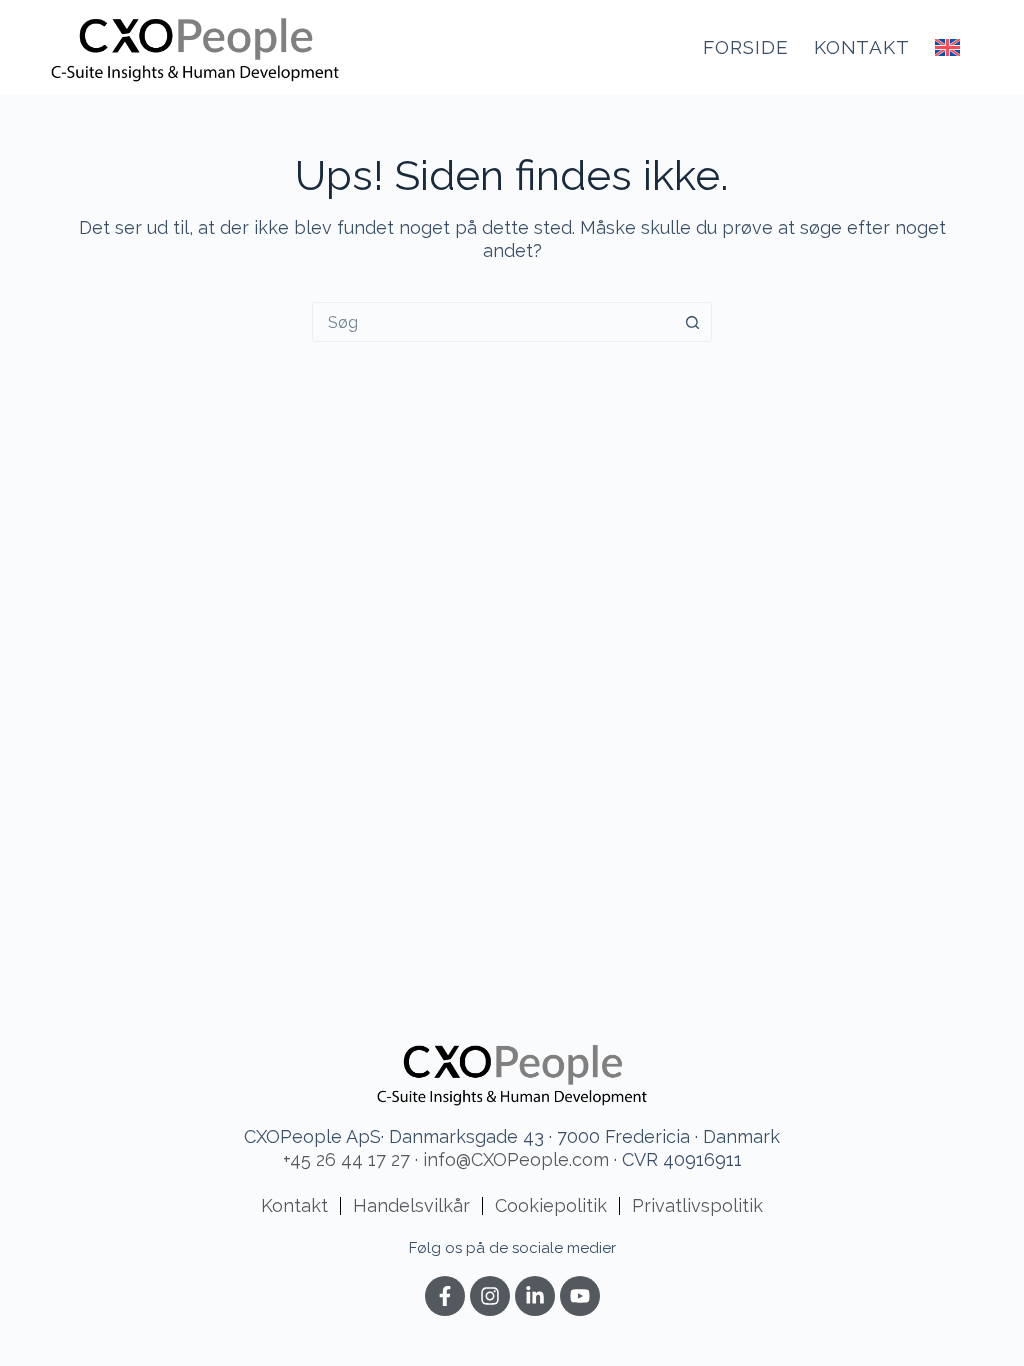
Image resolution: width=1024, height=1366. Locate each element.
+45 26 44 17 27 (346, 1159)
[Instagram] (490, 1296)
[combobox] (493, 322)
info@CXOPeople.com (516, 1159)
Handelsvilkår (411, 1205)
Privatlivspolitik (697, 1205)
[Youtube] (580, 1296)
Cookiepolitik (551, 1205)
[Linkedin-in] (535, 1296)
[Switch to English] (948, 47)
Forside (746, 47)
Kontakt (862, 47)
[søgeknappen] (692, 322)
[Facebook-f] (445, 1296)
